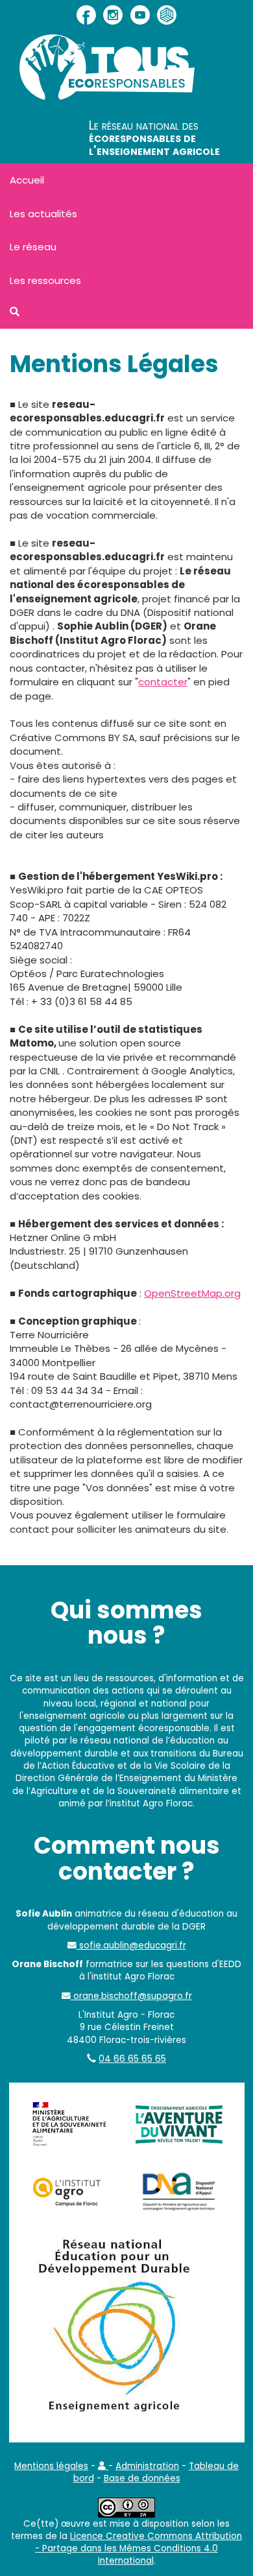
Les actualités (43, 214)
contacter (163, 682)
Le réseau (33, 247)
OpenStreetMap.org (192, 1293)
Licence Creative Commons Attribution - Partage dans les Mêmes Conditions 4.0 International (139, 2549)
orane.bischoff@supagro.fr (131, 1996)
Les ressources (45, 280)
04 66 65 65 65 (132, 2059)
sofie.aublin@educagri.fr (131, 1945)
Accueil (27, 180)
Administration (147, 2466)
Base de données (142, 2478)
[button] (103, 2466)
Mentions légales (51, 2466)
